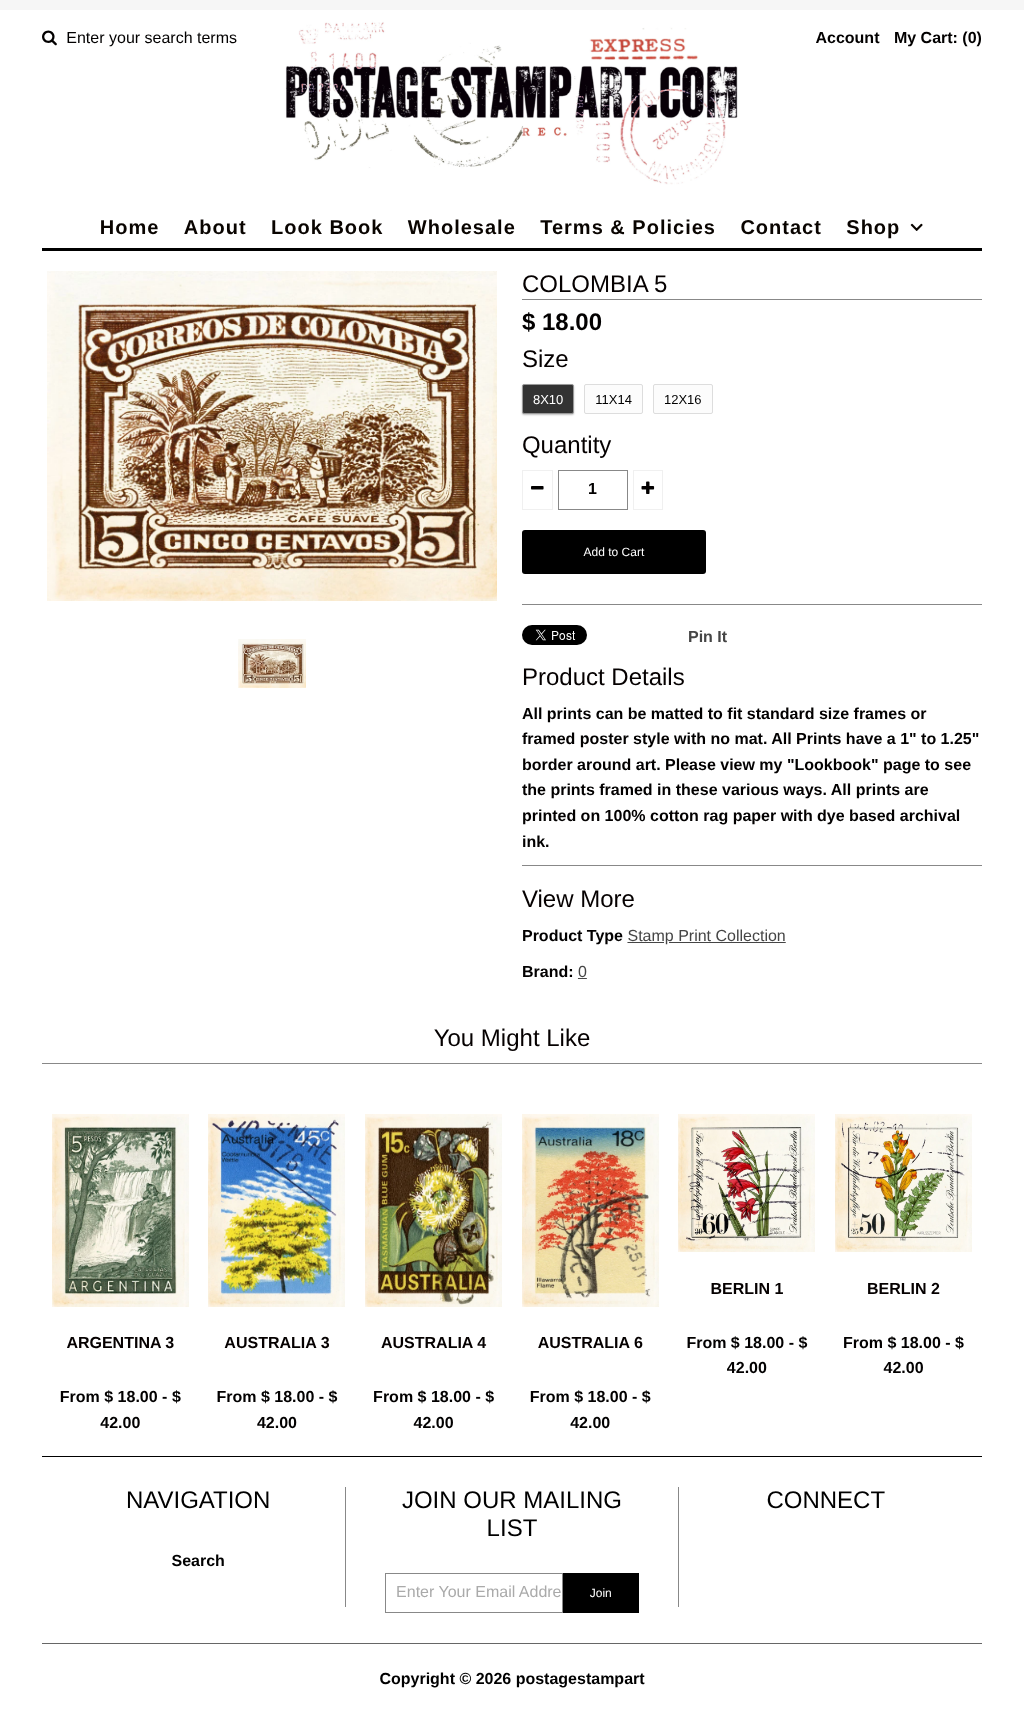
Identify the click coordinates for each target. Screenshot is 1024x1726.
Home (130, 228)
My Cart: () (938, 38)
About (215, 228)
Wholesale (462, 228)
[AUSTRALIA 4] (433, 1322)
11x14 (613, 399)
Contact (780, 228)
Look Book (327, 228)
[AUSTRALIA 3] (276, 1322)
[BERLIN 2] (903, 1267)
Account (847, 38)
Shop (873, 228)
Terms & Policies (628, 228)
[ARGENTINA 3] (120, 1322)
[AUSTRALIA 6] (590, 1322)
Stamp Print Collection (706, 936)
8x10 (548, 399)
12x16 (683, 399)
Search (197, 1561)
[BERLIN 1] (746, 1267)
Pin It (707, 637)
